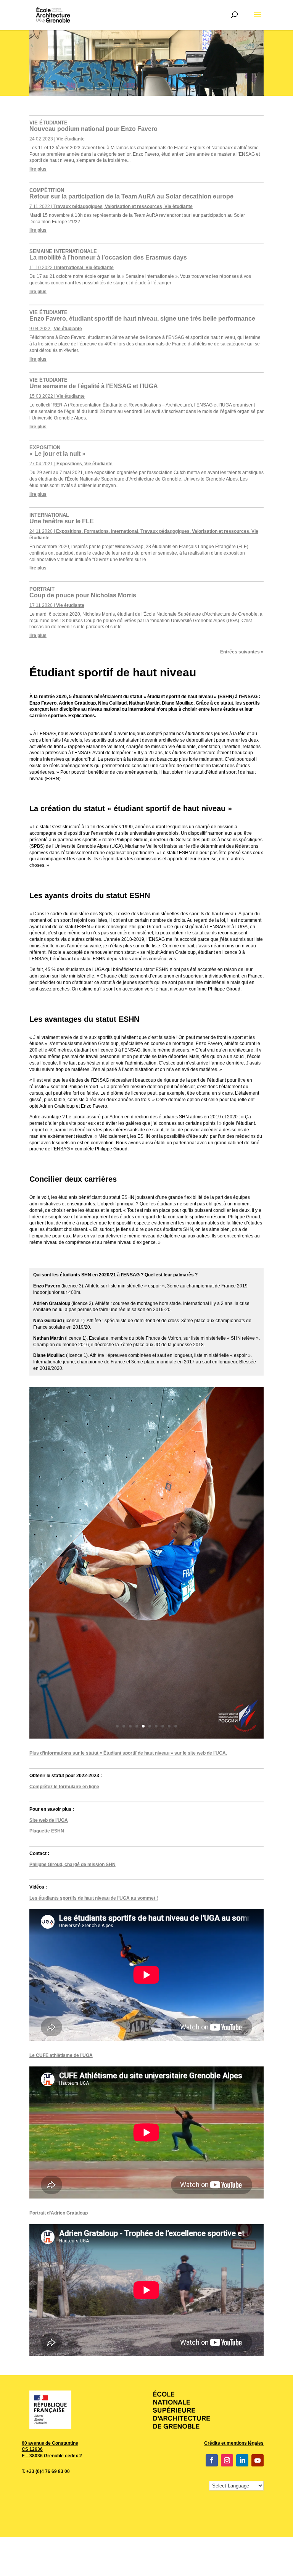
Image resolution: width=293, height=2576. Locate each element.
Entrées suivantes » (242, 652)
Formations (96, 531)
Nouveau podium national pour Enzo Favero (93, 126)
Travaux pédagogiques (78, 206)
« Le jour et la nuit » (57, 451)
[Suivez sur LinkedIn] (242, 2460)
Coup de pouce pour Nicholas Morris (83, 592)
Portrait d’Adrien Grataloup (59, 2213)
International (70, 268)
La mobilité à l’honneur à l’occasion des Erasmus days (108, 255)
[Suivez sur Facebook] (212, 2460)
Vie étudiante (71, 139)
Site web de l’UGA (49, 1820)
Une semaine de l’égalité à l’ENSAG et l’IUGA (94, 383)
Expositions (69, 464)
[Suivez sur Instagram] (227, 2460)
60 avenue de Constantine (50, 2443)
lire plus (38, 169)
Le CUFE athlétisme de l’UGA (61, 2055)
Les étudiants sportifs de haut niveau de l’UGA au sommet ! (94, 1898)
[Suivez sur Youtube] (258, 2460)
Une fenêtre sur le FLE (62, 518)
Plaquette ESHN (47, 1831)
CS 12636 (32, 2449)
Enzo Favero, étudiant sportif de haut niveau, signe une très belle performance (142, 316)
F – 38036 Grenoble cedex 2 (52, 2456)
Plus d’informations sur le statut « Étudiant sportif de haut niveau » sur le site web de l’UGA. (128, 1753)
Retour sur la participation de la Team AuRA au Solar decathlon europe (131, 194)
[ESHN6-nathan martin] (146, 1737)
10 (176, 1726)
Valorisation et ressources (134, 206)
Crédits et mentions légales (234, 2443)
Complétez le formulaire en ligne (64, 1787)
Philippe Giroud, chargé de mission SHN (72, 1865)
